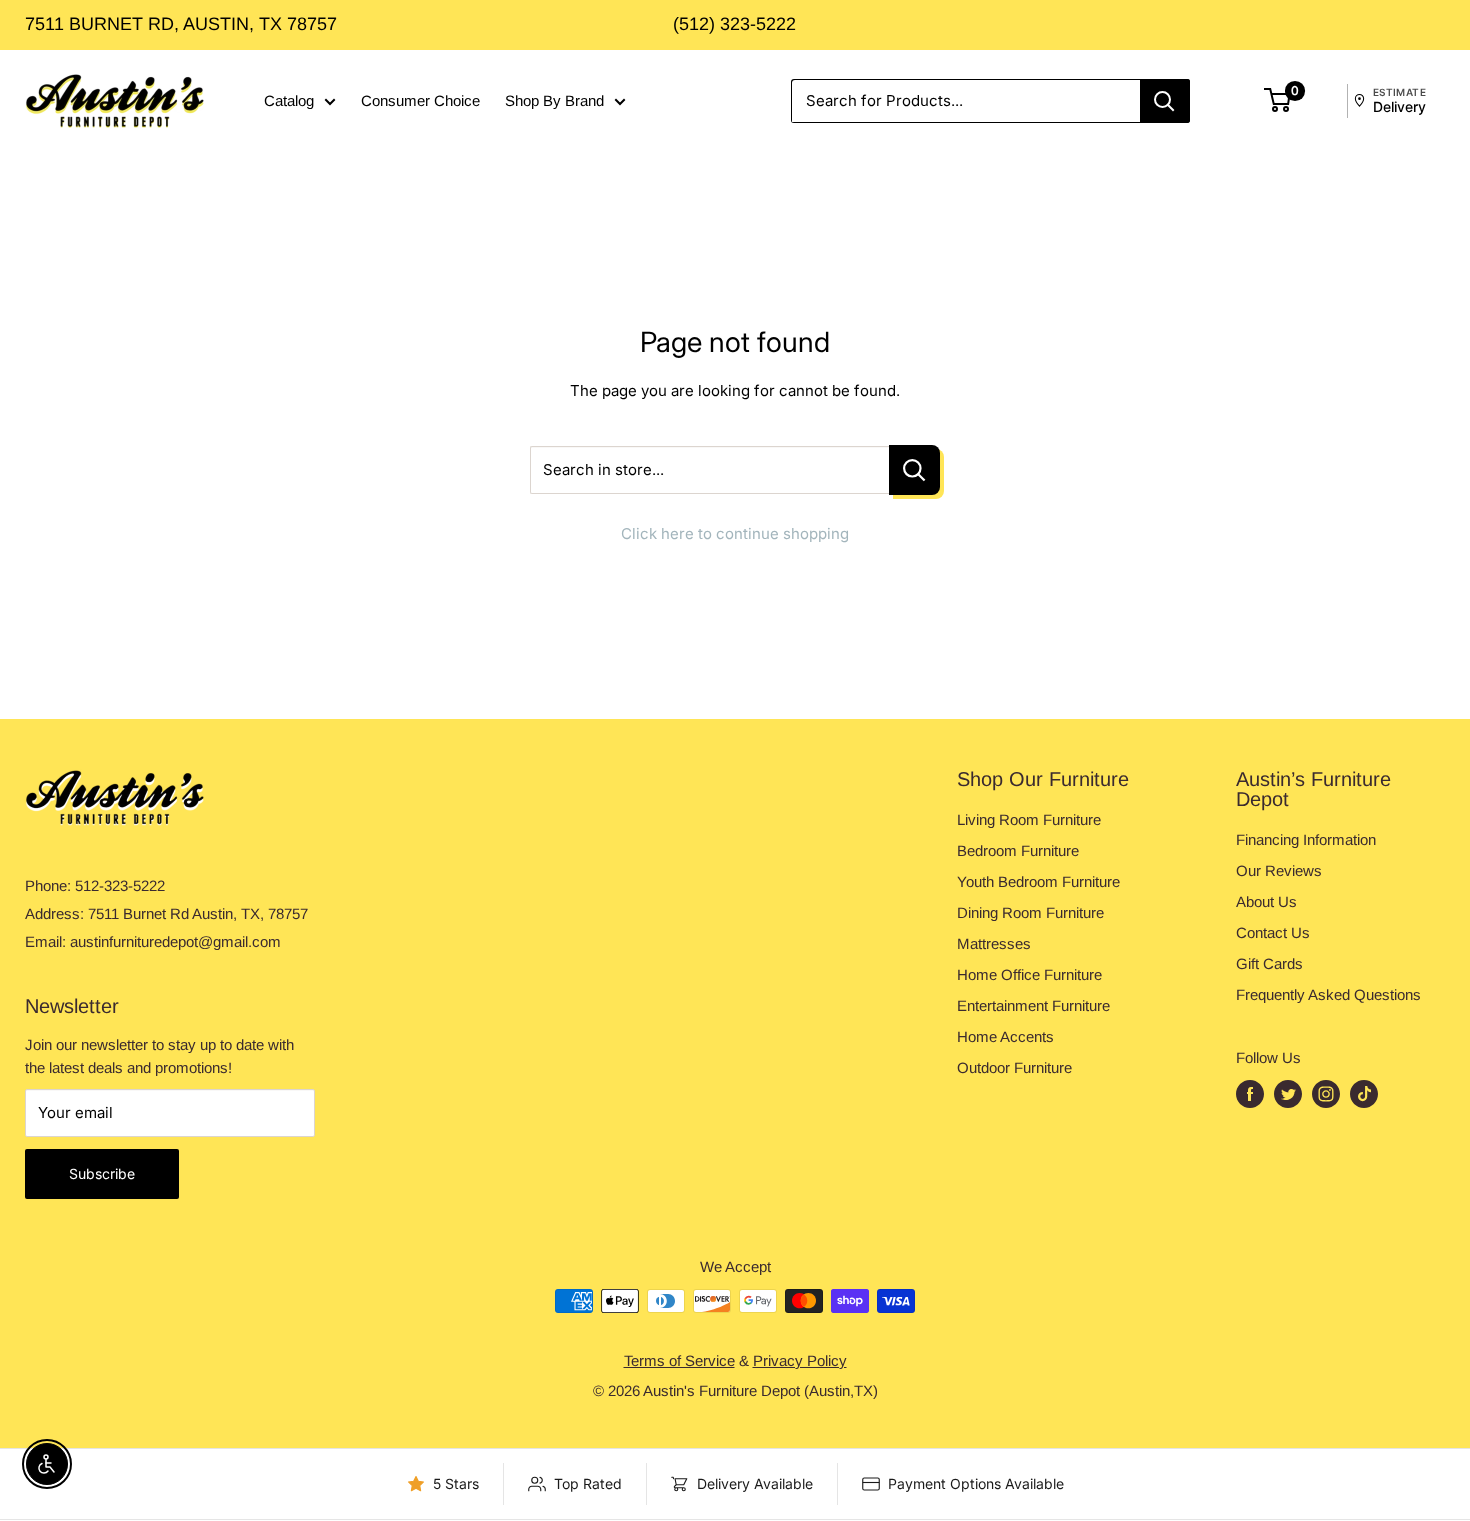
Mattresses (994, 943)
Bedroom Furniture (1018, 850)
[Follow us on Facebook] (1250, 1094)
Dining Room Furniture (1030, 912)
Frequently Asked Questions (1328, 994)
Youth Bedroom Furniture (1038, 881)
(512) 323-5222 (734, 24)
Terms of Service (679, 1360)
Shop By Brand (554, 100)
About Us (1266, 901)
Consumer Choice (420, 100)
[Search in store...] (914, 470)
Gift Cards (1269, 963)
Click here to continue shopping (735, 533)
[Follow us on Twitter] (1288, 1094)
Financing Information (1306, 839)
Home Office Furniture (1029, 974)
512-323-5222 (120, 885)
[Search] (1165, 101)
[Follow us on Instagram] (1326, 1094)
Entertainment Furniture (1033, 1005)
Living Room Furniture (1029, 819)
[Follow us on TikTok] (1364, 1094)
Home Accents (1005, 1036)
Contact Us (1273, 932)
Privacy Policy (800, 1360)
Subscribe (102, 1173)
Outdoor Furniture (1014, 1067)
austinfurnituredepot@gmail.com (175, 941)
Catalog (289, 100)
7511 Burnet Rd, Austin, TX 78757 (181, 24)
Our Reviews (1279, 870)
